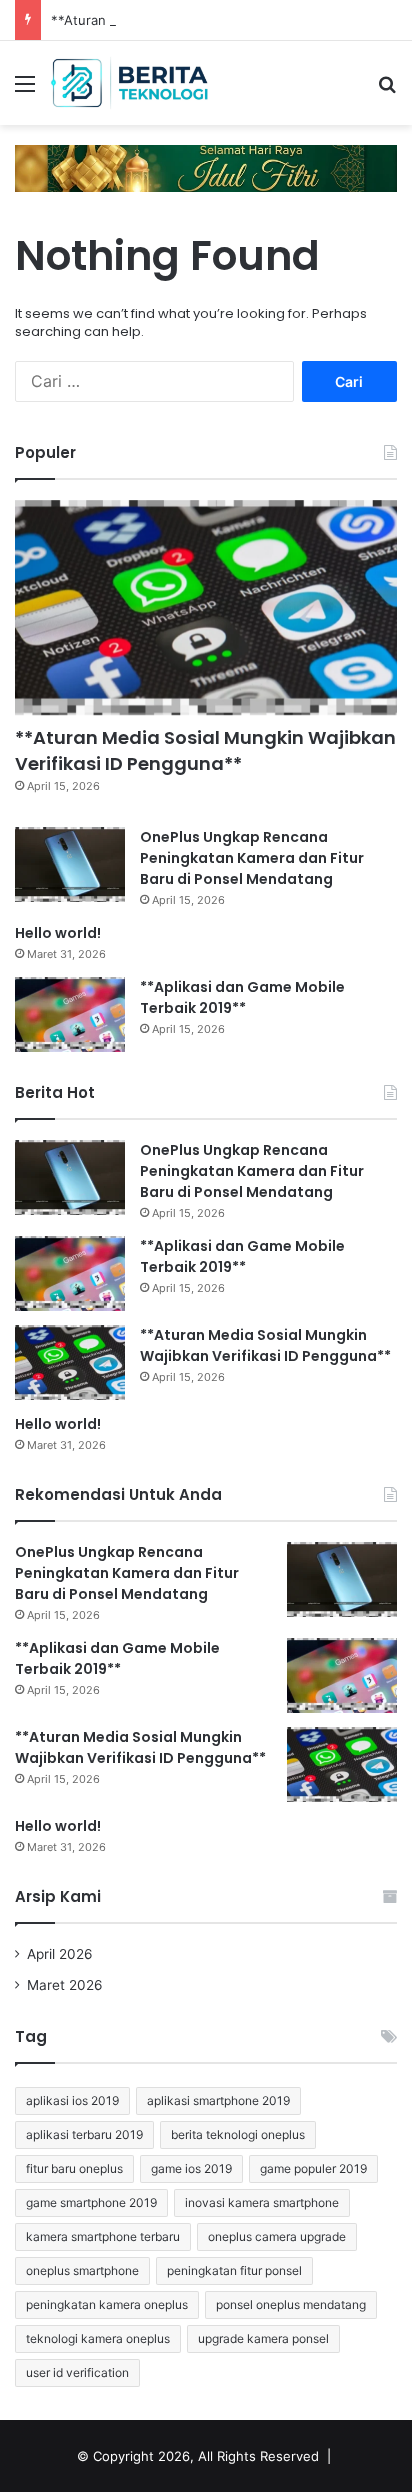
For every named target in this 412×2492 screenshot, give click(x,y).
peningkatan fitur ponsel (234, 2270)
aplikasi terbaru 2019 (84, 2134)
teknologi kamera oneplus (98, 2338)
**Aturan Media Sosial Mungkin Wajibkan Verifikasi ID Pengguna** (205, 750)
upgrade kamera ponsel (263, 2338)
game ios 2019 (191, 2168)
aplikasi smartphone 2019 (218, 2100)
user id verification (77, 2372)
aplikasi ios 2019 (72, 2100)
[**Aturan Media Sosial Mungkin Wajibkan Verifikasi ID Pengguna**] (206, 607)
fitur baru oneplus (74, 2168)
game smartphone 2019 (91, 2202)
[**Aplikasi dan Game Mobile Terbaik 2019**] (70, 1014)
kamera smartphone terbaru (103, 2236)
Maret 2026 (65, 1985)
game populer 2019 (313, 2168)
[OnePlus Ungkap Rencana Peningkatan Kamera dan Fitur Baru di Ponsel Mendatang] (70, 864)
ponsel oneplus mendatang (291, 2304)
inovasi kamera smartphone (262, 2202)
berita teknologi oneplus (238, 2134)
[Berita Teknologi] (130, 83)
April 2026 (60, 1954)
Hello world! (58, 933)
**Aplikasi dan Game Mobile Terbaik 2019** (242, 997)
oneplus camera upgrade (277, 2236)
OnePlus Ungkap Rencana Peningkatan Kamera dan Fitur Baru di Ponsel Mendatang (252, 858)
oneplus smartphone (82, 2270)
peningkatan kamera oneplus (107, 2304)
